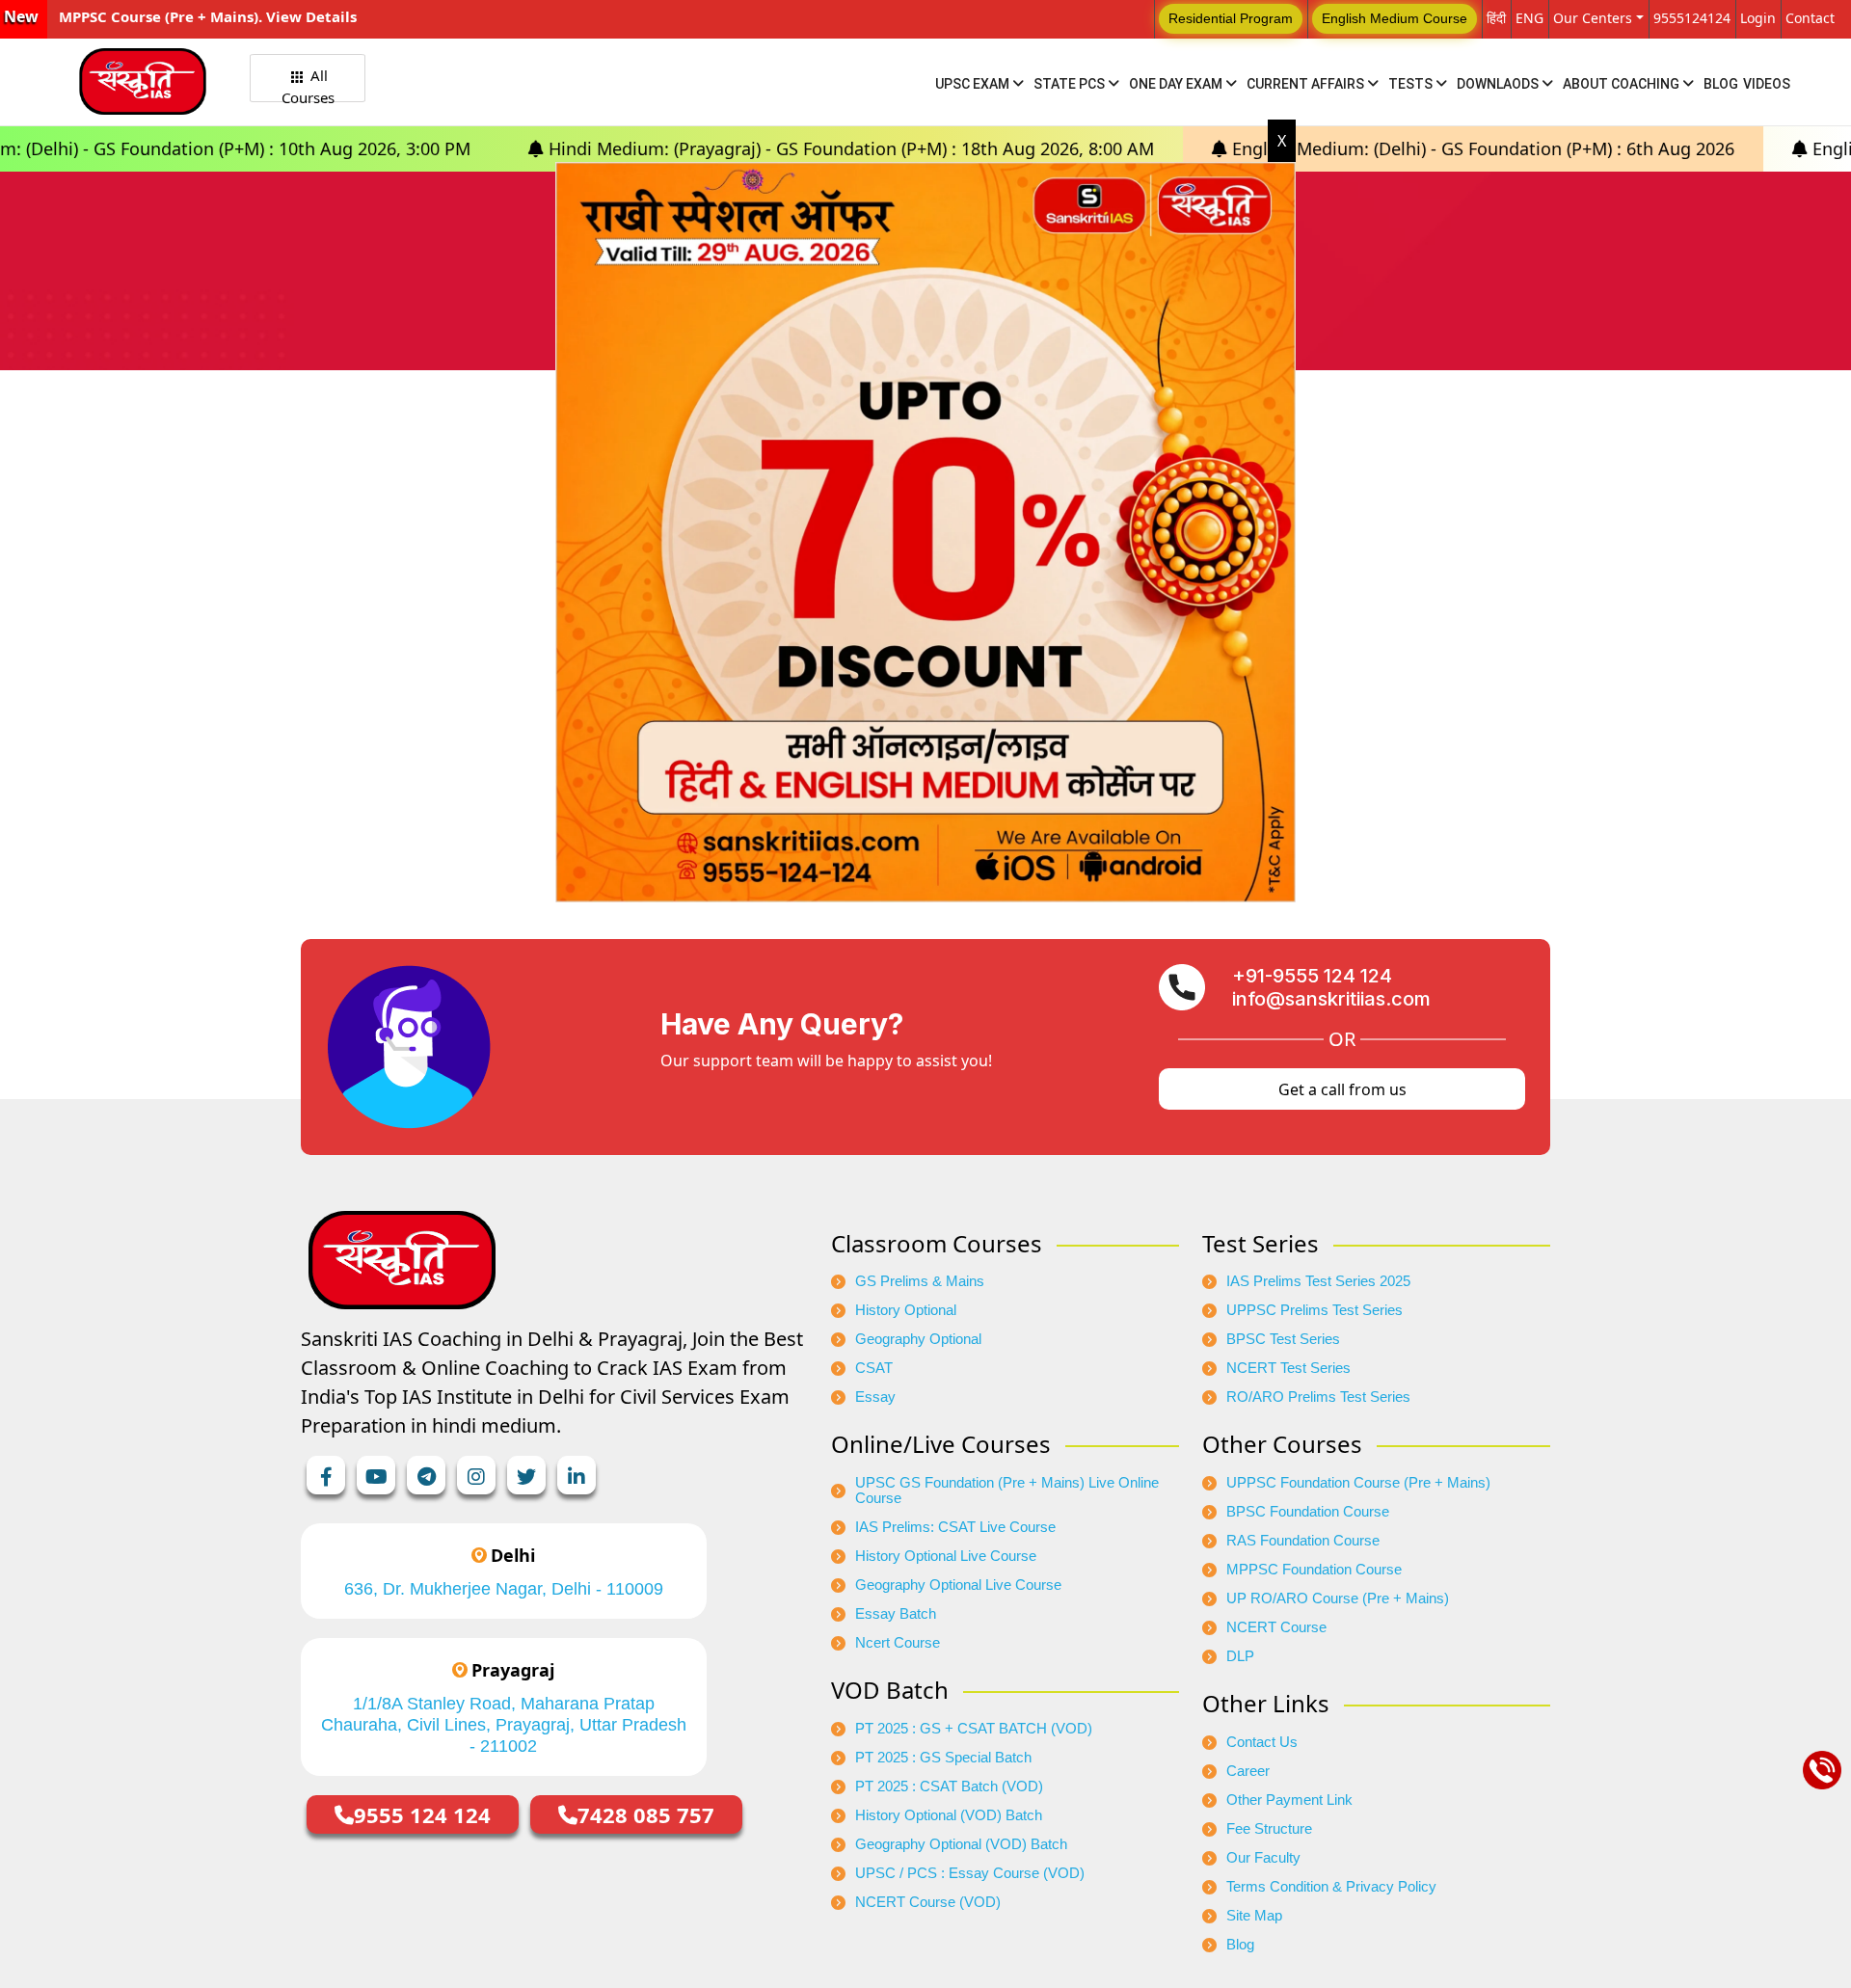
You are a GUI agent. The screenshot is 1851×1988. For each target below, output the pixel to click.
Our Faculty (1263, 1858)
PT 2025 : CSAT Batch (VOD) (949, 1787)
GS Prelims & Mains (920, 1281)
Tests (1412, 84)
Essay (875, 1397)
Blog (1721, 84)
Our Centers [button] (1593, 18)
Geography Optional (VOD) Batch (961, 1844)
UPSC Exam (974, 84)
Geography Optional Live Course (958, 1585)
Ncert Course (898, 1643)
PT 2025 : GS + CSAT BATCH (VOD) (974, 1729)
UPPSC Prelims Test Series (1314, 1310)
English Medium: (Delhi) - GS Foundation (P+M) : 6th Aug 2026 (1336, 148)
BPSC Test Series (1283, 1339)
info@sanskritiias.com (1331, 999)
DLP (1240, 1656)
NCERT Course (1276, 1627)
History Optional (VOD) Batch (949, 1815)
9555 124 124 (422, 1814)
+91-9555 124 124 (1312, 976)
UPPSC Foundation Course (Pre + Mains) (1358, 1483)
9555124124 (1692, 18)
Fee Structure (1269, 1829)
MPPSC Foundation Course (1314, 1570)
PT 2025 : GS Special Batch (943, 1758)
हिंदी (1496, 18)
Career (1248, 1771)
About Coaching (1623, 84)
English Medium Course (1395, 18)
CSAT (874, 1368)
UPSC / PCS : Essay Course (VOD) (970, 1873)
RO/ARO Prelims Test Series (1318, 1397)
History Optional (906, 1310)
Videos (1767, 84)
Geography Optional (918, 1339)
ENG (1529, 18)
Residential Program (1231, 18)
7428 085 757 (646, 1814)
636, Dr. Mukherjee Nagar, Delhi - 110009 (504, 1589)
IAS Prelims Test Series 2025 (1318, 1281)
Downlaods (1499, 84)
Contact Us (1262, 1742)
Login (1758, 18)
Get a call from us (1342, 1089)
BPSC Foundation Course (1308, 1512)
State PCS (1071, 84)
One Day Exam (1177, 84)
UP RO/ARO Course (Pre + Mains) (1338, 1598)
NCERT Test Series (1288, 1368)
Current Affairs (1307, 84)
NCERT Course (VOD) (928, 1902)
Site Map (1254, 1916)
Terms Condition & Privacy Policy (1331, 1887)
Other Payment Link (1289, 1800)
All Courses (308, 84)
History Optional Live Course (946, 1556)
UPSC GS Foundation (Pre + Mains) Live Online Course (1007, 1491)
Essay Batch (896, 1614)
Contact (1810, 18)
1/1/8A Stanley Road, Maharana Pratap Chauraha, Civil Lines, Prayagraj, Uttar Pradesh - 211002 (504, 1725)
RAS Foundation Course (1303, 1541)
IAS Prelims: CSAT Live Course (955, 1527)
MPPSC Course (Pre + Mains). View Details (208, 16)
